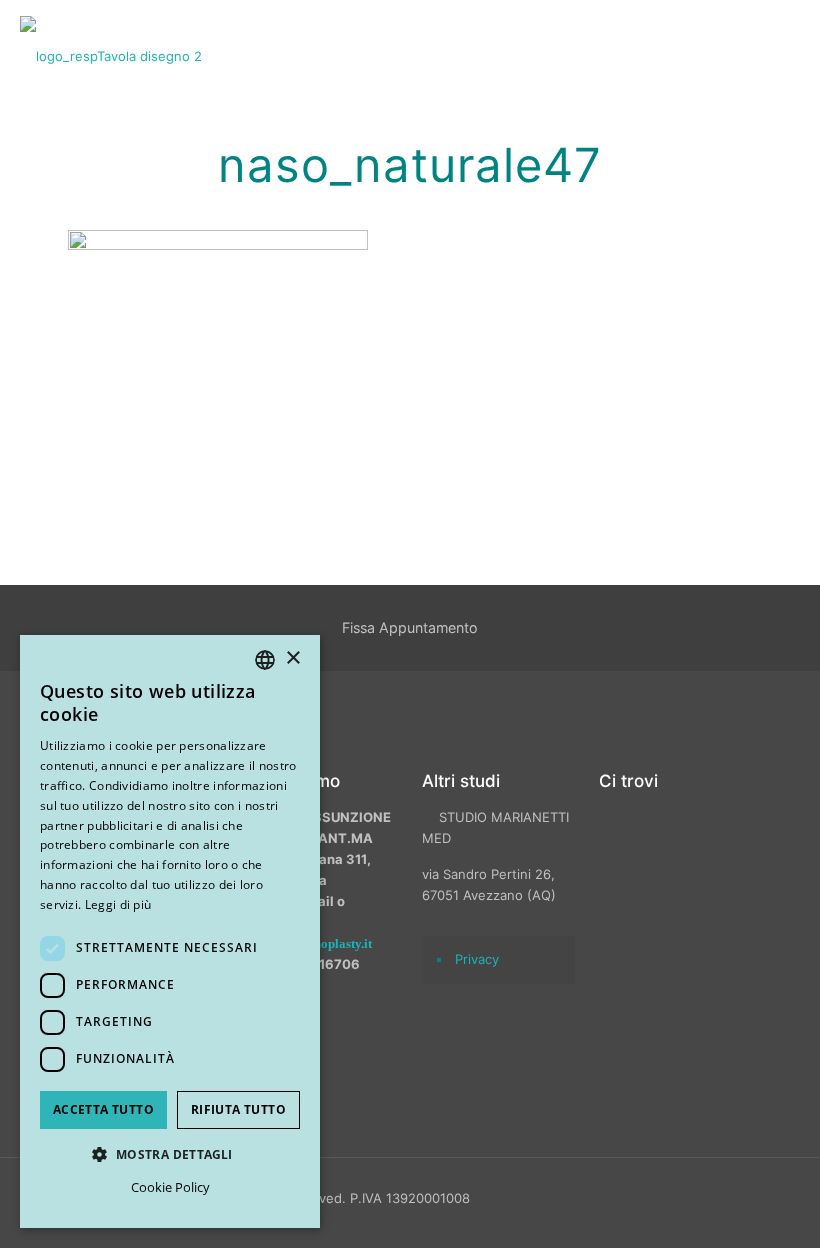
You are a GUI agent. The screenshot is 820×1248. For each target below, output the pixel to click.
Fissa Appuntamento (410, 627)
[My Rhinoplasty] (111, 55)
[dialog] (170, 931)
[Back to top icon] (699, 1207)
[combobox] (265, 660)
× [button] (292, 658)
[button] (170, 1154)
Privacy (477, 959)
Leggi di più (118, 904)
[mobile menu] (788, 55)
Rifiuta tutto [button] (238, 1109)
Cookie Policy (170, 1187)
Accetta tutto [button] (103, 1109)
